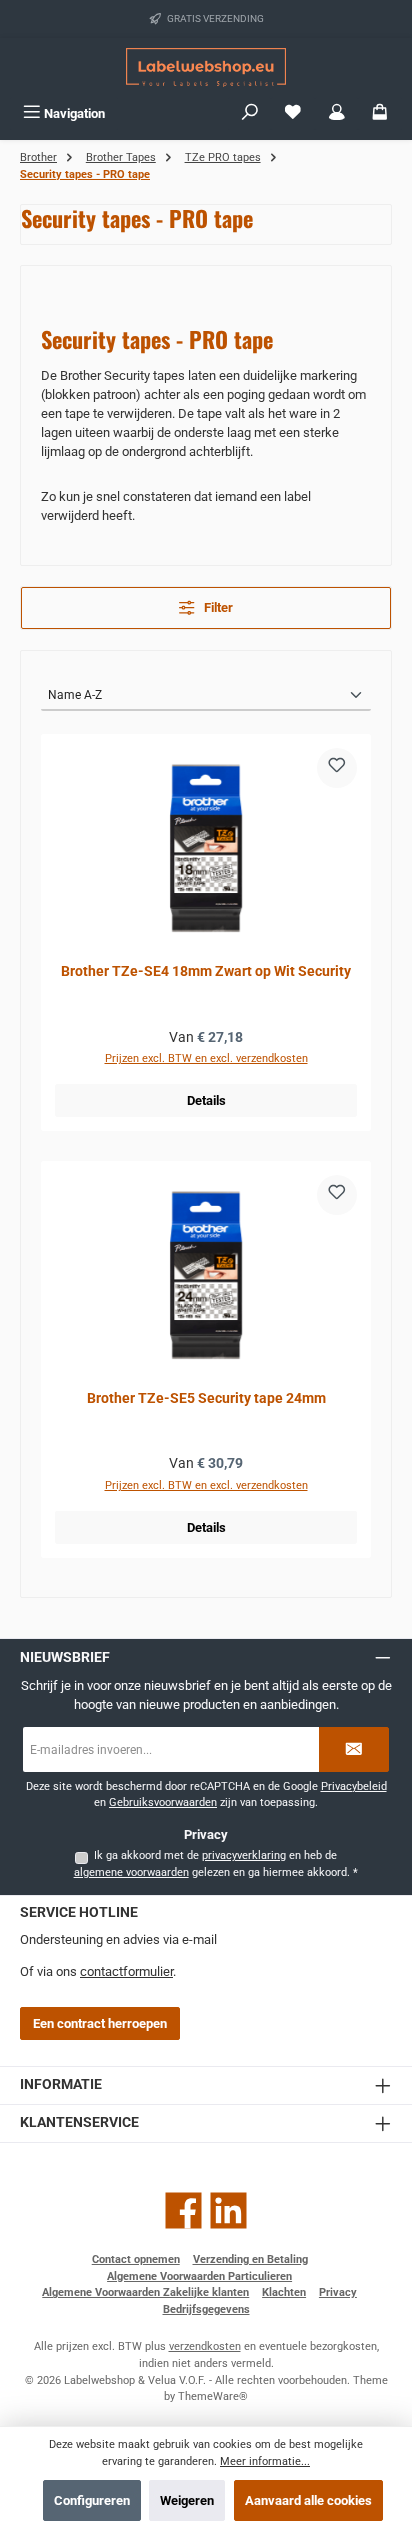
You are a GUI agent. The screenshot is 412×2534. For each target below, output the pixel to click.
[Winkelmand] (380, 113)
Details (206, 1100)
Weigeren (187, 2500)
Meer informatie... (265, 2461)
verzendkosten (205, 2346)
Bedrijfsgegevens (206, 2309)
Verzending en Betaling (250, 2259)
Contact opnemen (136, 2259)
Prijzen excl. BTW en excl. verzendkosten (206, 1058)
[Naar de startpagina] (206, 67)
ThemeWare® (213, 2396)
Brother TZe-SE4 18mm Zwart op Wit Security (206, 971)
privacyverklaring (244, 1855)
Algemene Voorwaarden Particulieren (199, 2276)
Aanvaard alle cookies (308, 2500)
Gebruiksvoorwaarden (163, 1802)
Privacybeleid (354, 1786)
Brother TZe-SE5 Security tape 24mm (206, 1398)
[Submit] (354, 1749)
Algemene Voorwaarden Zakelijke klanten (145, 2292)
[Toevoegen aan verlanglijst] (337, 768)
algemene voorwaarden (131, 1872)
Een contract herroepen (100, 2023)
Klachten (284, 2292)
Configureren (92, 2500)
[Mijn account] (337, 113)
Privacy (338, 2292)
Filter (217, 607)
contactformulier (126, 1971)
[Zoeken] (250, 113)
